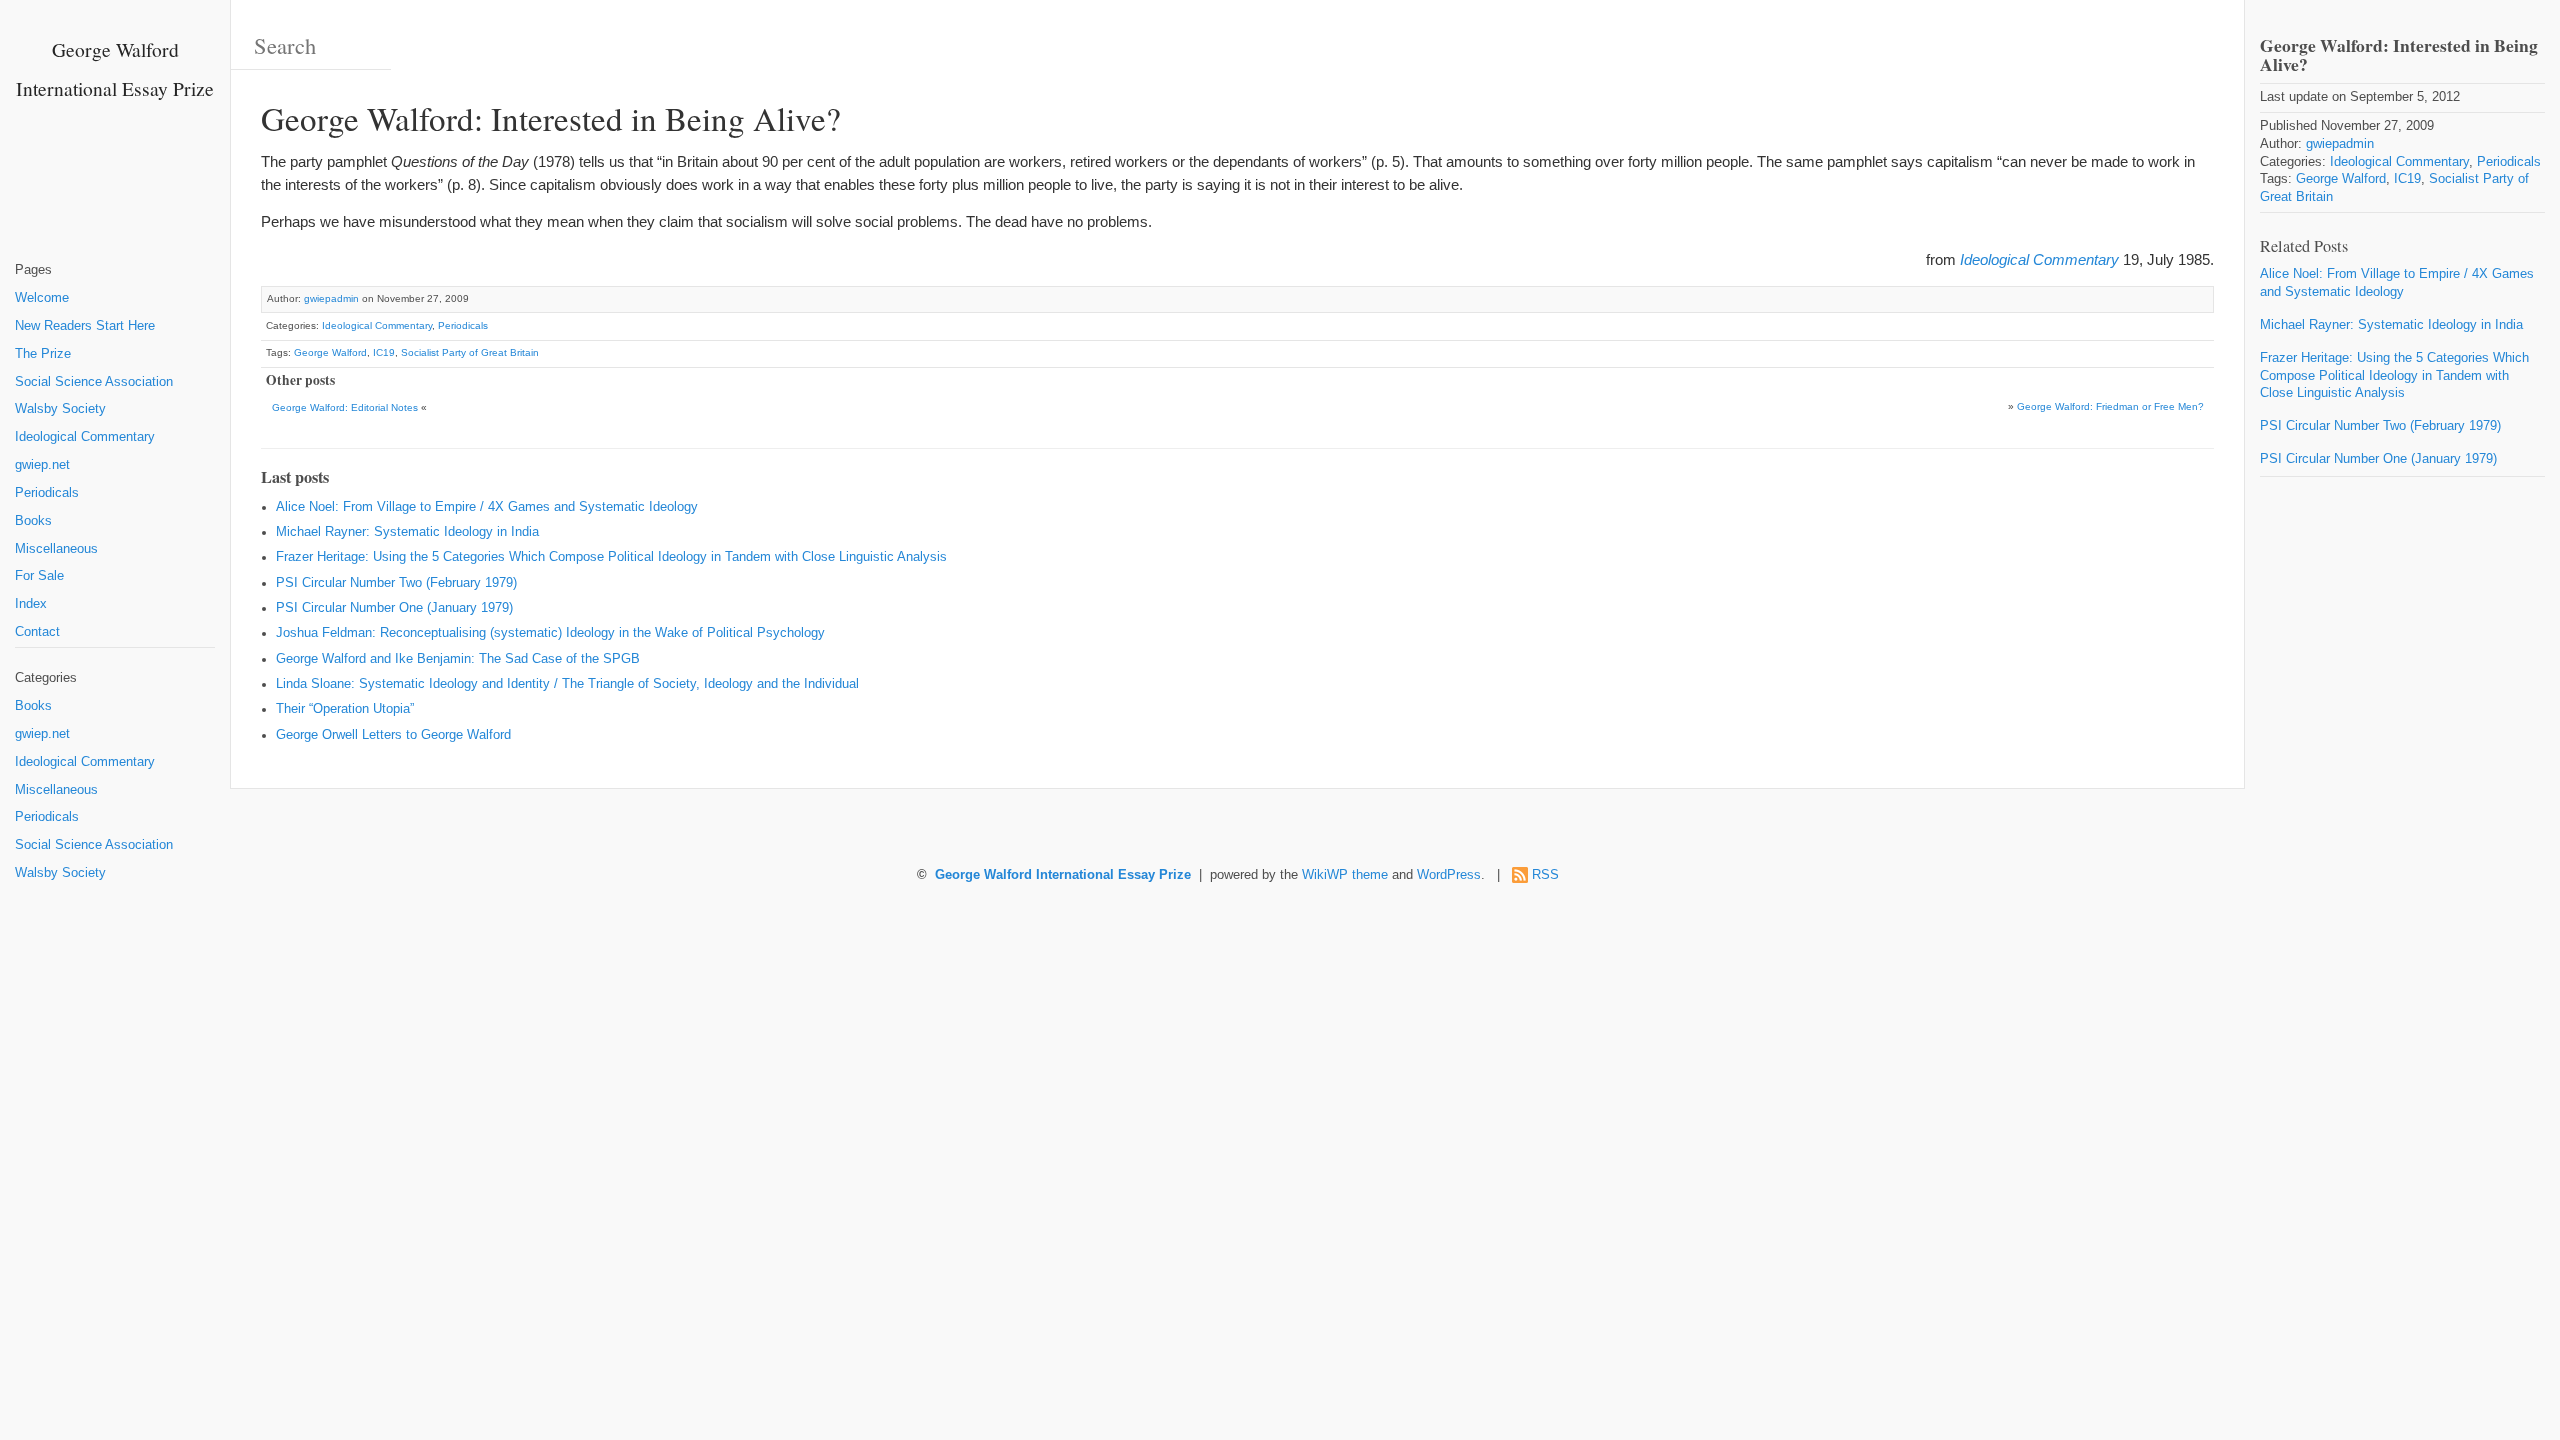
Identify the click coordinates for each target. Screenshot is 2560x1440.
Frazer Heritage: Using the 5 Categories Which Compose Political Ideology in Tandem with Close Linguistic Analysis (611, 557)
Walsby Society (60, 409)
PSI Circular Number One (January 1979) (394, 608)
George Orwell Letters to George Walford (393, 735)
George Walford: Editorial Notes (345, 407)
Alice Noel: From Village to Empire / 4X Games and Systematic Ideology (487, 507)
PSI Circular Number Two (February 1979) (396, 583)
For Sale (39, 576)
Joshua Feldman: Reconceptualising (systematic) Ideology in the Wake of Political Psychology (550, 633)
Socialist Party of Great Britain (470, 352)
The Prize (43, 354)
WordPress (1449, 875)
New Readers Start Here (85, 326)
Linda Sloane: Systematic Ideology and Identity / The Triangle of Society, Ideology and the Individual (567, 684)
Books (33, 521)
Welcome (42, 298)
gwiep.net (42, 465)
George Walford (330, 352)
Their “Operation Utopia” (345, 709)
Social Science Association (94, 382)
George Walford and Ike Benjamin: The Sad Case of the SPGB (458, 659)
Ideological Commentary (85, 437)
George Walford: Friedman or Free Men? (2110, 406)
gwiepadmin (331, 298)
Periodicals (47, 493)
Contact (37, 632)
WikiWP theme (1345, 875)
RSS (1545, 875)
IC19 (384, 352)
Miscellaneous (56, 549)
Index (31, 604)
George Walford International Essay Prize (1063, 875)
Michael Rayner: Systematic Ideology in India (407, 532)
